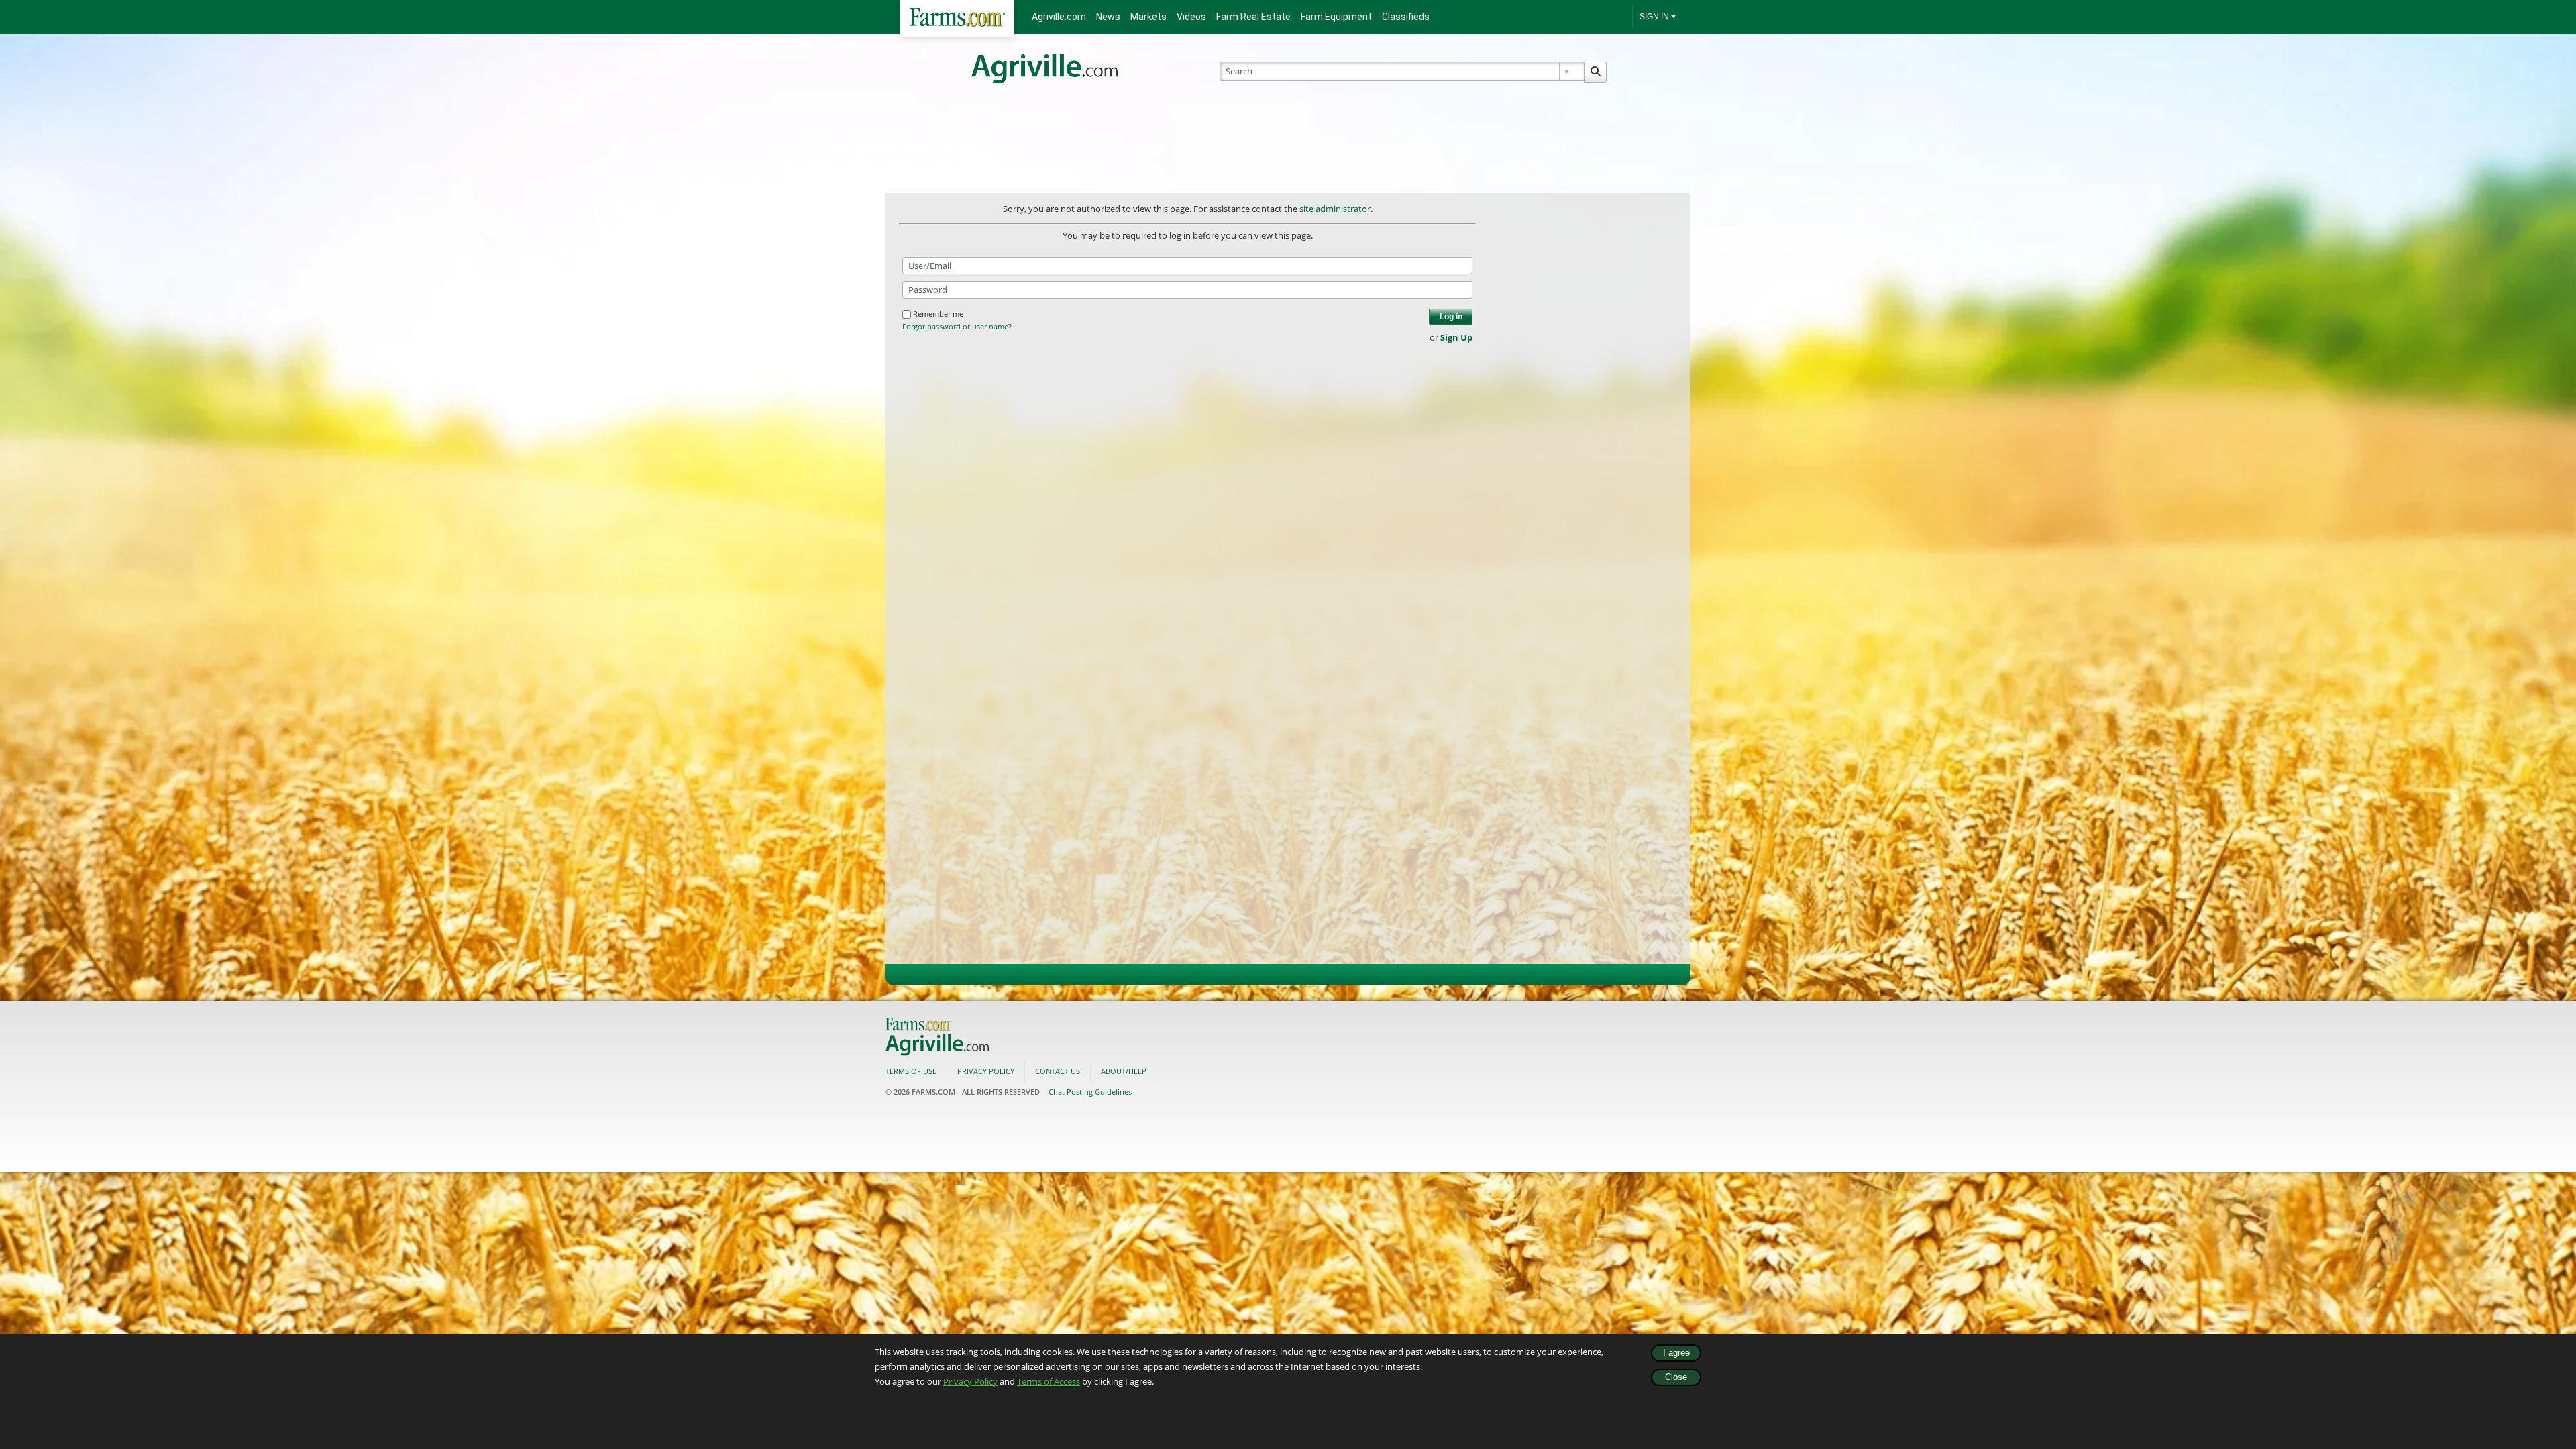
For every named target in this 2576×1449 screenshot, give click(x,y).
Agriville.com (1059, 17)
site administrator (1335, 209)
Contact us (1058, 1071)
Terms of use (911, 1071)
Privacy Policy (970, 1381)
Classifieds (1406, 17)
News (1108, 17)
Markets (1148, 17)
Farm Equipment (1336, 17)
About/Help (1124, 1071)
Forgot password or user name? (957, 327)
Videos (1191, 17)
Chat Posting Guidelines (1090, 1092)
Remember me (938, 314)
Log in (1451, 317)
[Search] (1595, 72)
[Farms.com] (957, 18)
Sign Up (1456, 337)
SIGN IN (1654, 17)
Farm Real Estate (1253, 17)
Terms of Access (1049, 1381)
